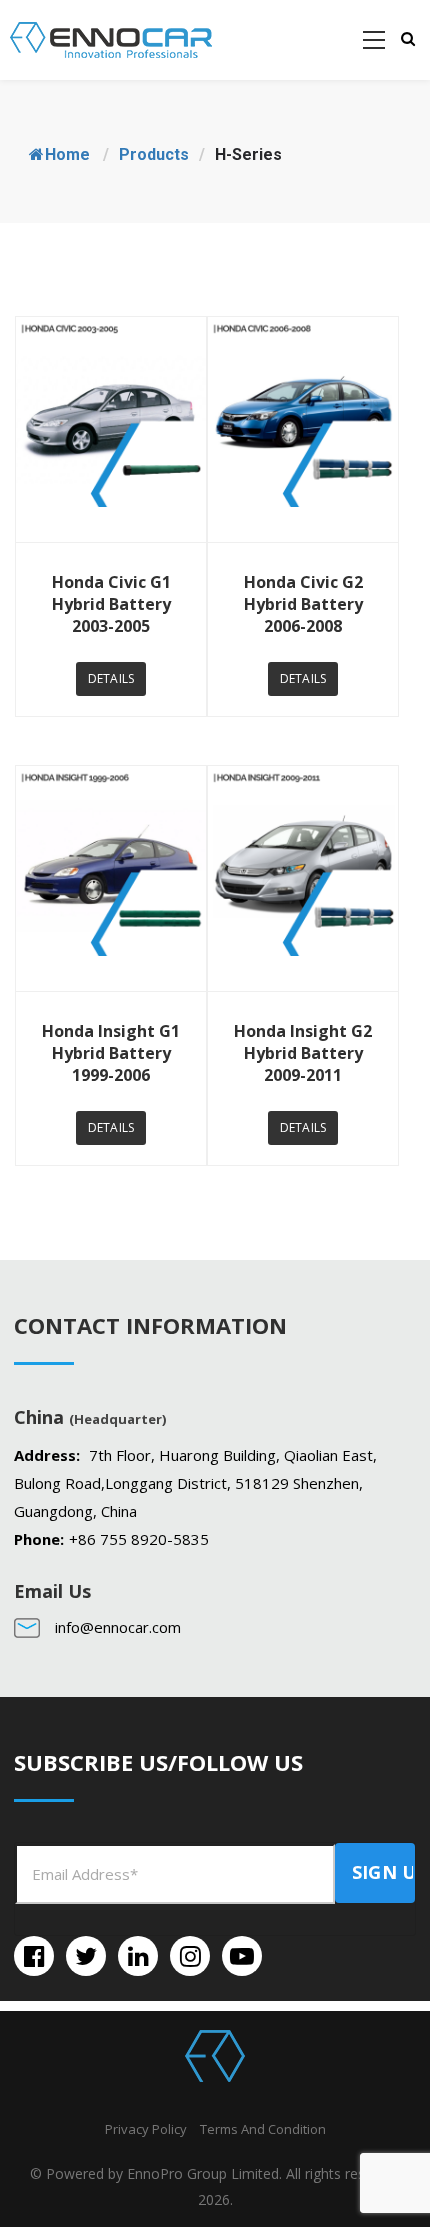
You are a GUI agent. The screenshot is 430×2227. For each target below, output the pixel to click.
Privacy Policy (146, 2129)
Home (67, 154)
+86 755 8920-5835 (139, 1539)
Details (111, 678)
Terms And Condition (263, 2129)
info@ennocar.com (118, 1627)
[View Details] (111, 429)
